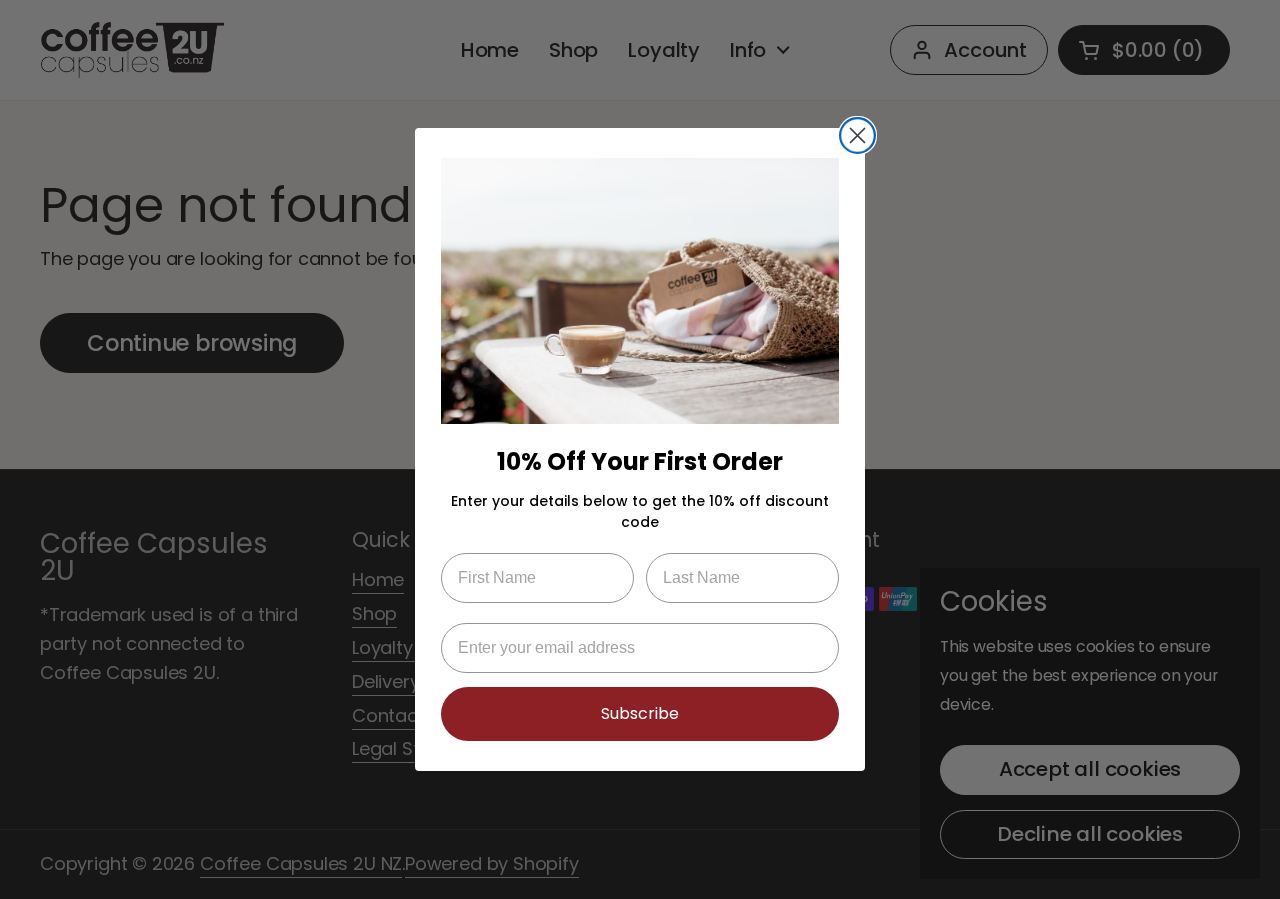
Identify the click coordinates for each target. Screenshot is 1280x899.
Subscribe (640, 713)
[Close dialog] (857, 135)
